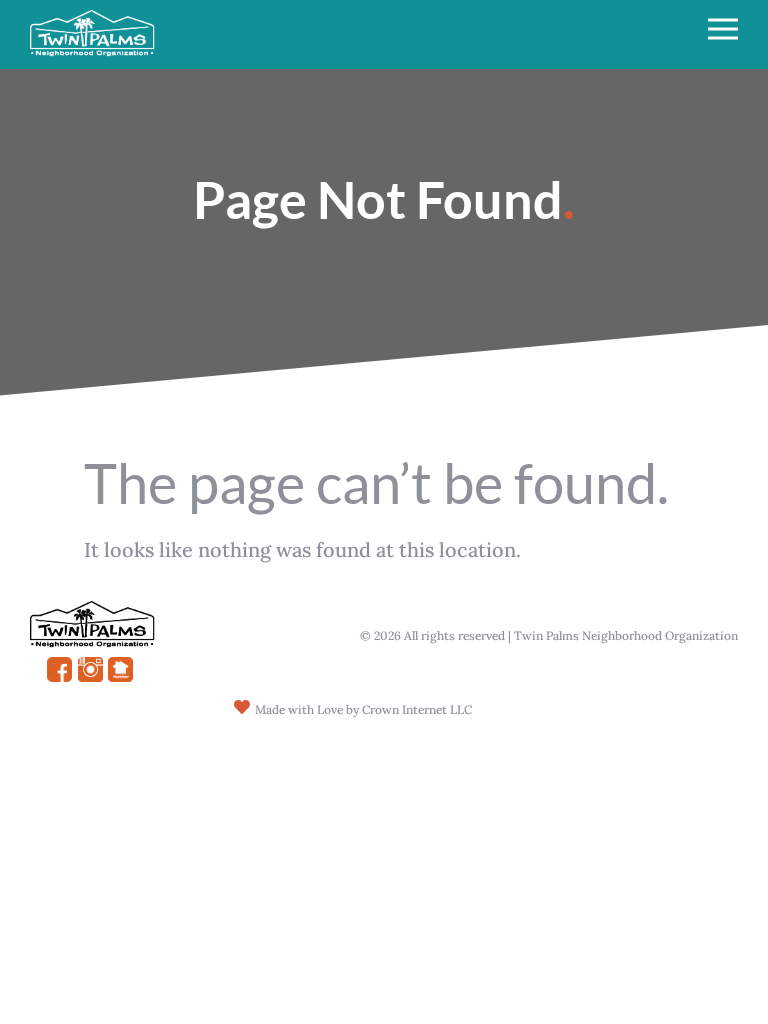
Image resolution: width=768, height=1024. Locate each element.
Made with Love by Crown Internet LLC (363, 709)
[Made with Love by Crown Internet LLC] (242, 707)
